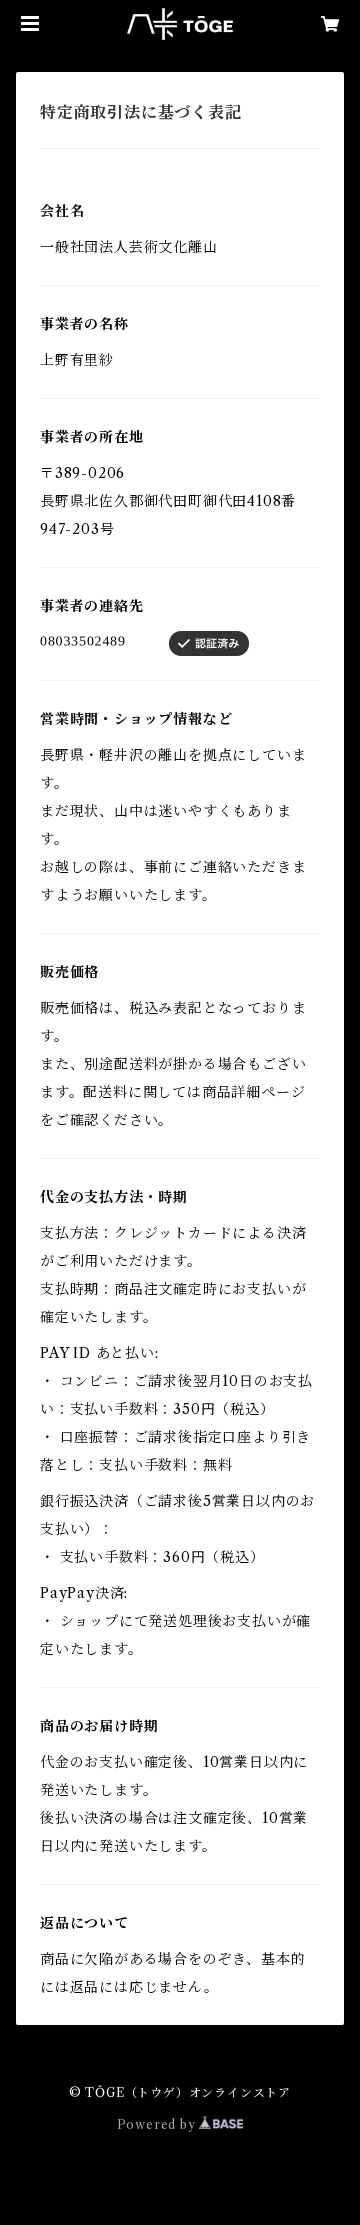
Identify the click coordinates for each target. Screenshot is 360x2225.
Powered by (158, 2124)
